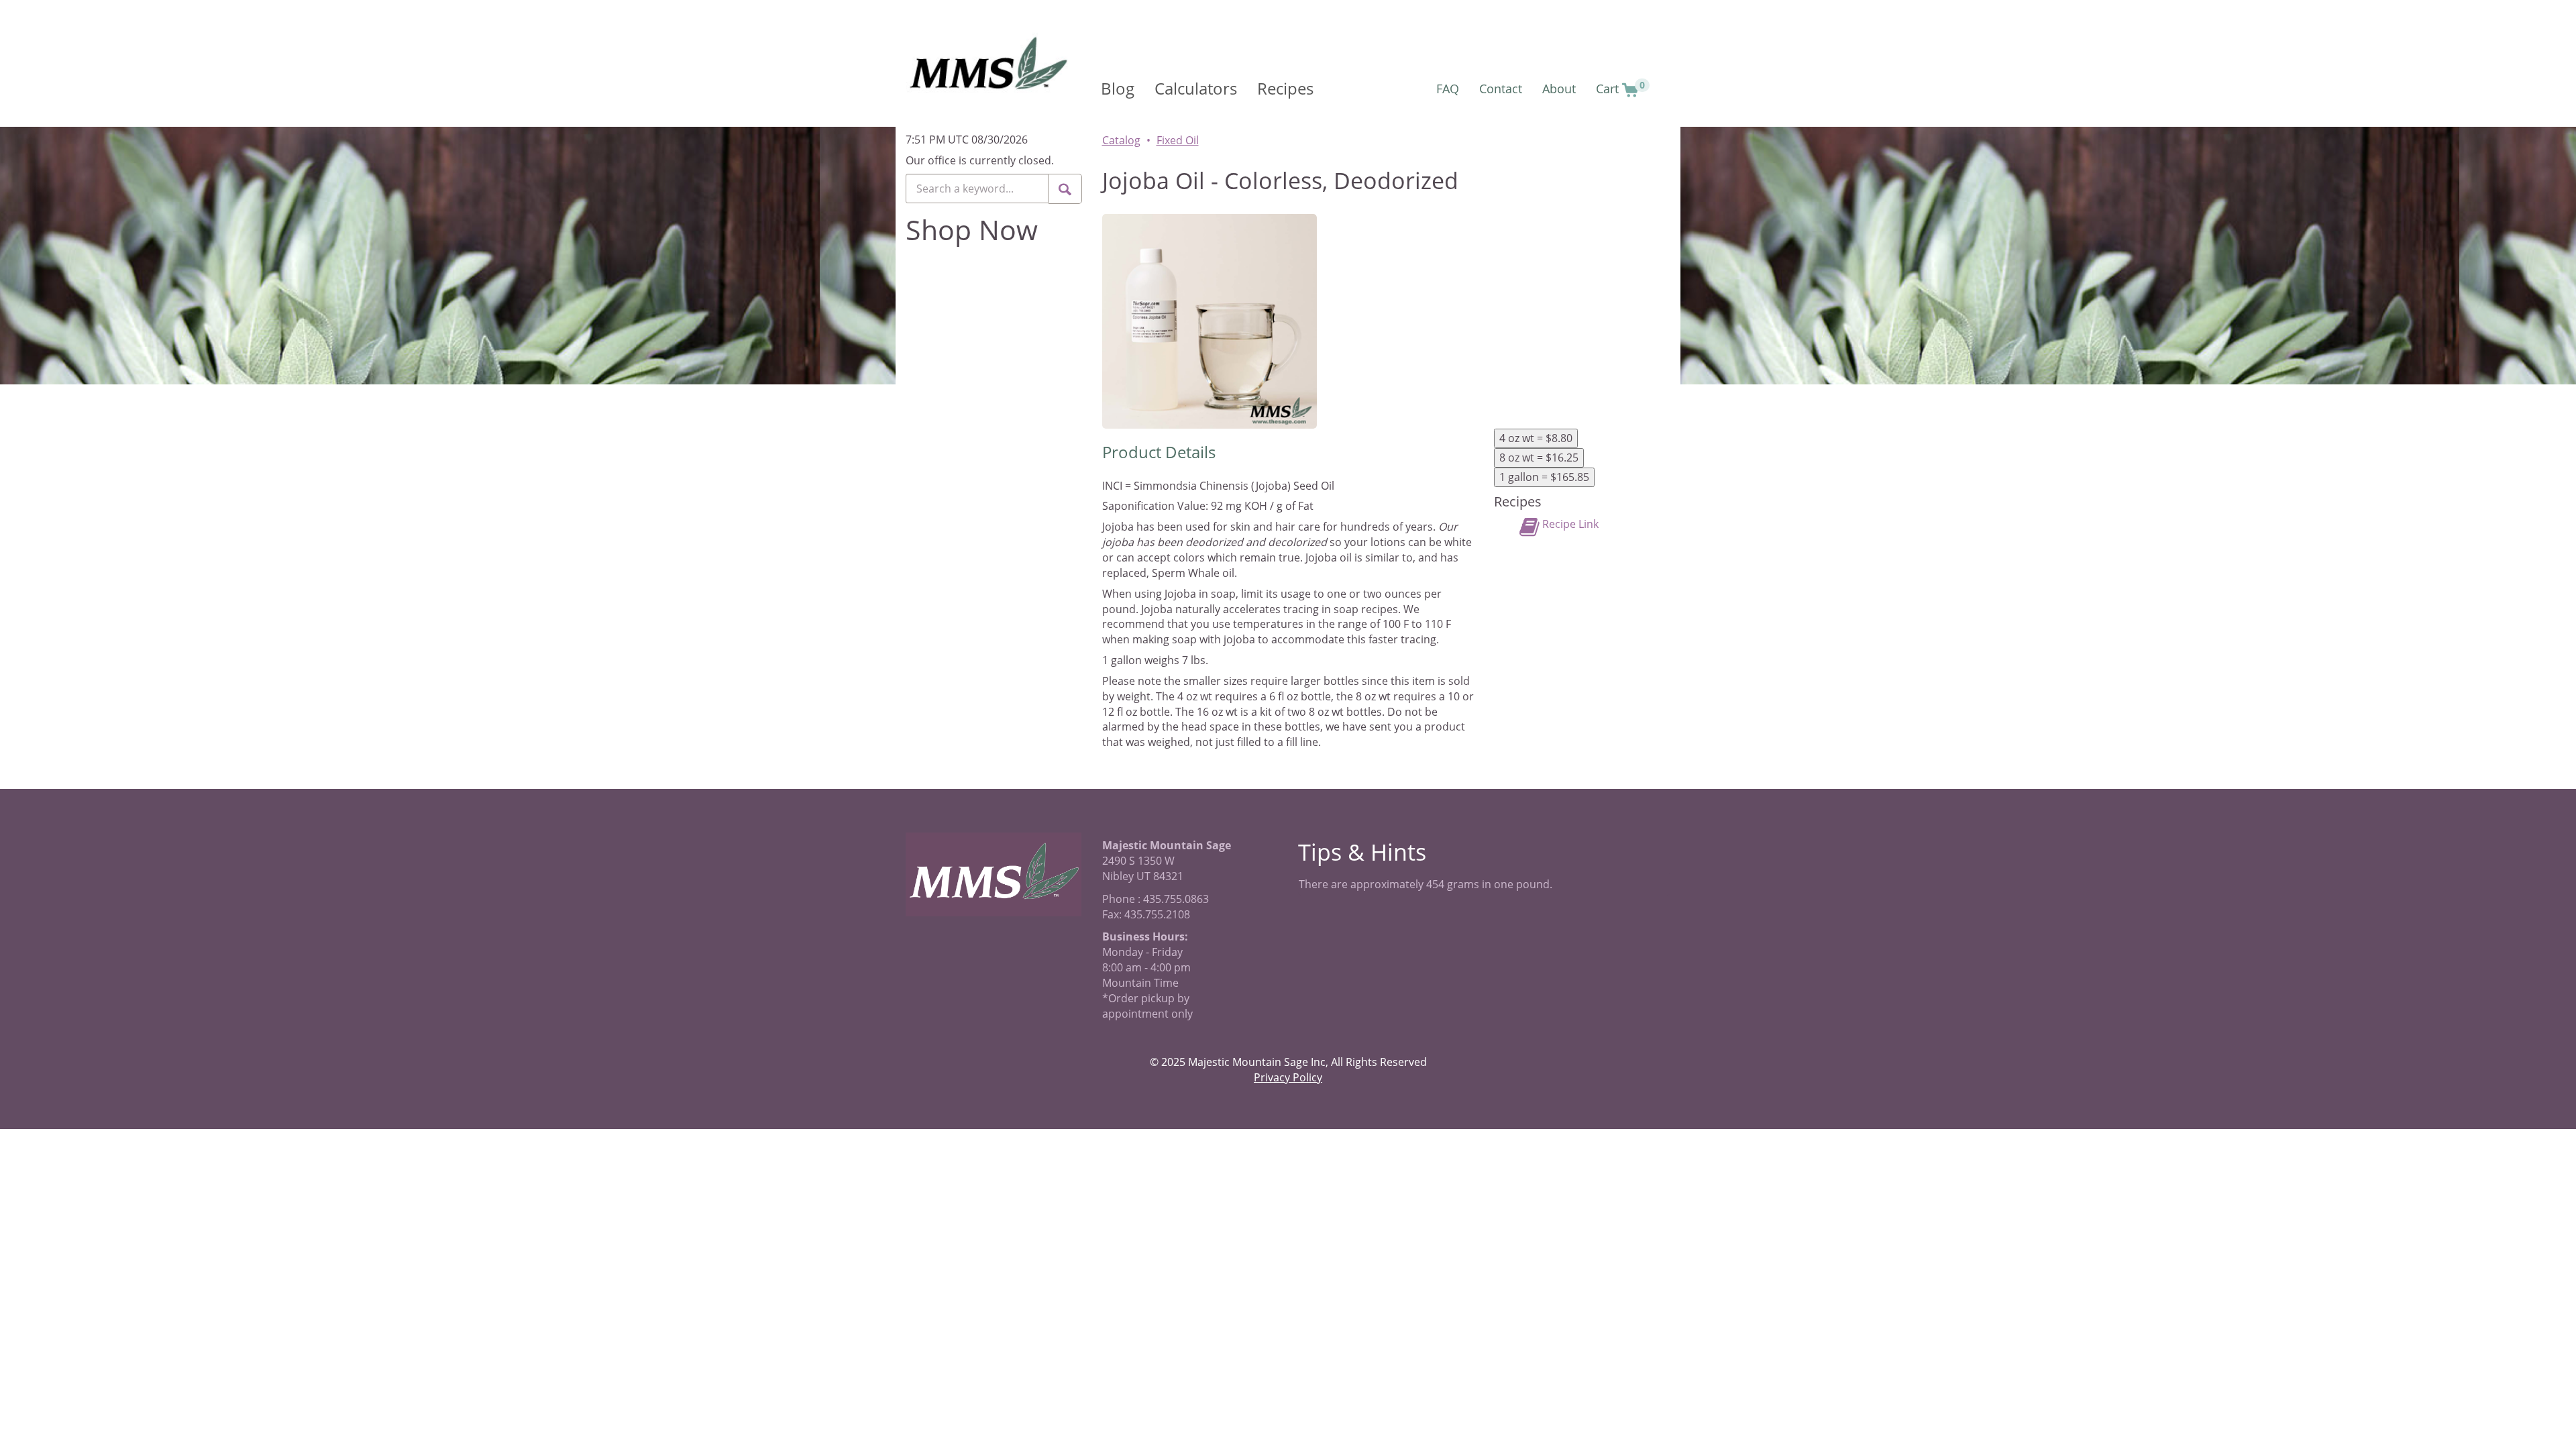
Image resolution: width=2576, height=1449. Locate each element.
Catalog (1121, 140)
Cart (1620, 88)
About (1559, 89)
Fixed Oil (1178, 140)
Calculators (1196, 88)
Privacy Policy (1288, 1077)
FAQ (1448, 89)
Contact (1501, 89)
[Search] (1065, 189)
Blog (1118, 88)
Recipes (1285, 88)
